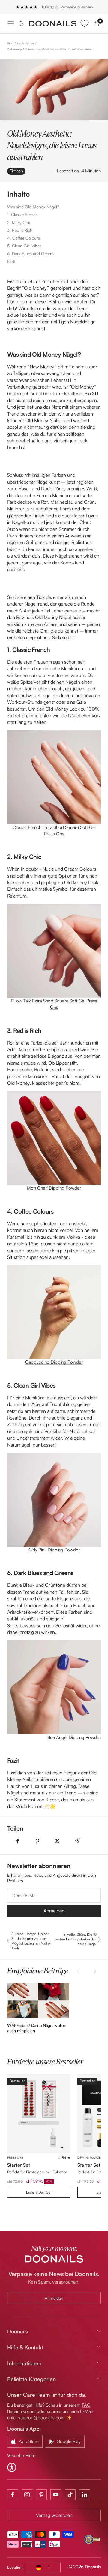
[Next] (94, 1971)
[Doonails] (53, 24)
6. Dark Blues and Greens (31, 254)
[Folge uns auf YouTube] (56, 2495)
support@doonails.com (42, 2418)
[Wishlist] (84, 24)
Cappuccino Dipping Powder (54, 1362)
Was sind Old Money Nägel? (33, 207)
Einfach (16, 171)
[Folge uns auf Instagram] (27, 2495)
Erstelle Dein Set (39, 2192)
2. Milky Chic (19, 222)
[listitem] (18, 1841)
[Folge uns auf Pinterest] (41, 2495)
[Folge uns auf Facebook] (13, 2495)
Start (10, 43)
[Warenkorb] (96, 24)
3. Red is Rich (20, 230)
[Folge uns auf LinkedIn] (85, 2495)
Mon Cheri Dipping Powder (54, 1188)
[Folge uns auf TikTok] (70, 2495)
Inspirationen (25, 43)
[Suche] (21, 24)
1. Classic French (22, 215)
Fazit (11, 261)
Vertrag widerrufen (54, 2515)
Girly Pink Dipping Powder (54, 1550)
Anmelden (54, 1911)
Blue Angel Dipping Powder (74, 1737)
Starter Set (19, 2165)
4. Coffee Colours (24, 238)
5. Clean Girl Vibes (25, 246)
